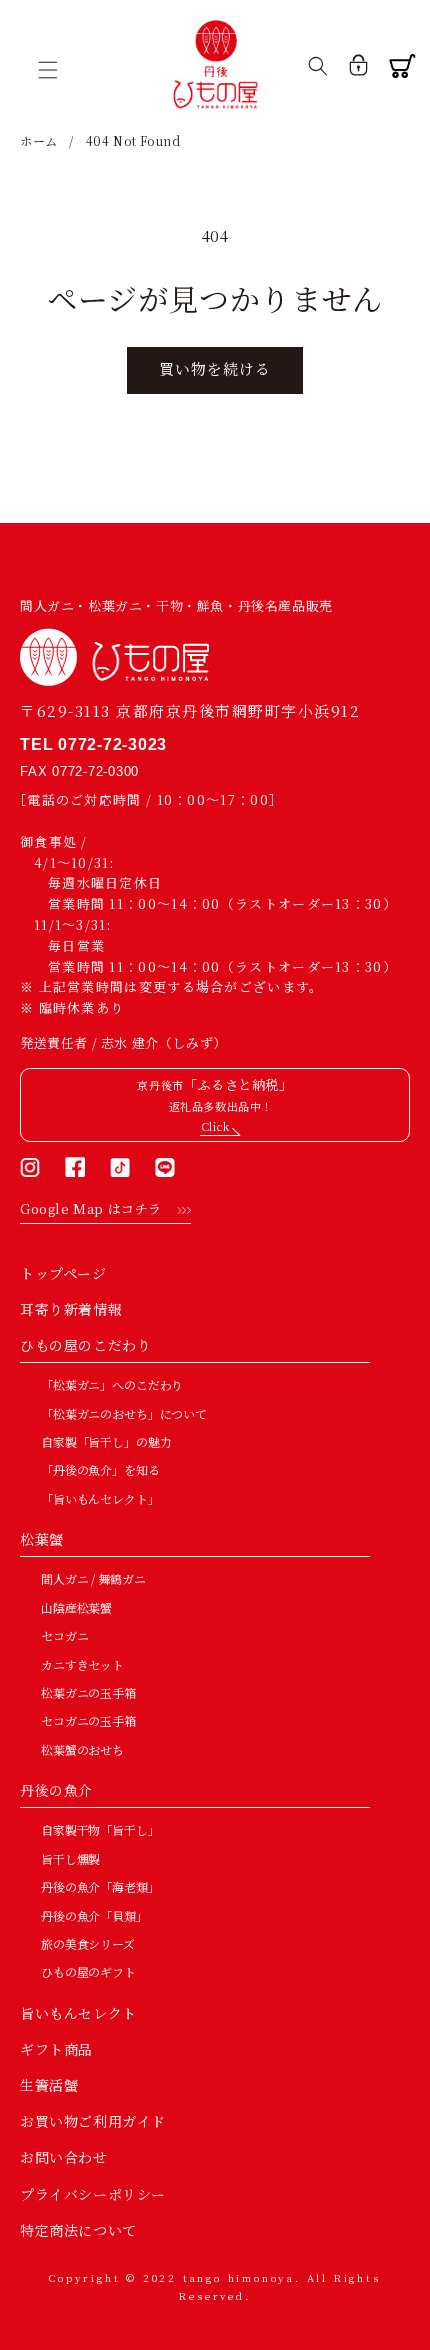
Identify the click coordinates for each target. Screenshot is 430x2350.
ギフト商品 (56, 2049)
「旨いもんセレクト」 (100, 1498)
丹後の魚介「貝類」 (94, 1915)
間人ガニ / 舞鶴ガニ (93, 1578)
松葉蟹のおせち (82, 1749)
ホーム (39, 140)
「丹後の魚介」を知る (100, 1469)
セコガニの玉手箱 (88, 1720)
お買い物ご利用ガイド (93, 2121)
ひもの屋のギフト (88, 1971)
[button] (55, 70)
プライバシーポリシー (93, 2194)
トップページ (63, 1273)
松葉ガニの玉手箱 (88, 1692)
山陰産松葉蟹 (76, 1607)
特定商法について (78, 2230)
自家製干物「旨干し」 (100, 1829)
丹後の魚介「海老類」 (100, 1886)
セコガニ (64, 1635)
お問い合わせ (64, 2157)
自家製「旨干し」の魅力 (106, 1441)
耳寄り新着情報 (71, 1309)
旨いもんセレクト (78, 2013)
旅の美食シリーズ (88, 1943)
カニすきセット (82, 1664)
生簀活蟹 (49, 2085)
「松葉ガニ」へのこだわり (112, 1384)
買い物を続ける (215, 368)
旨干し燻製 (70, 1858)
